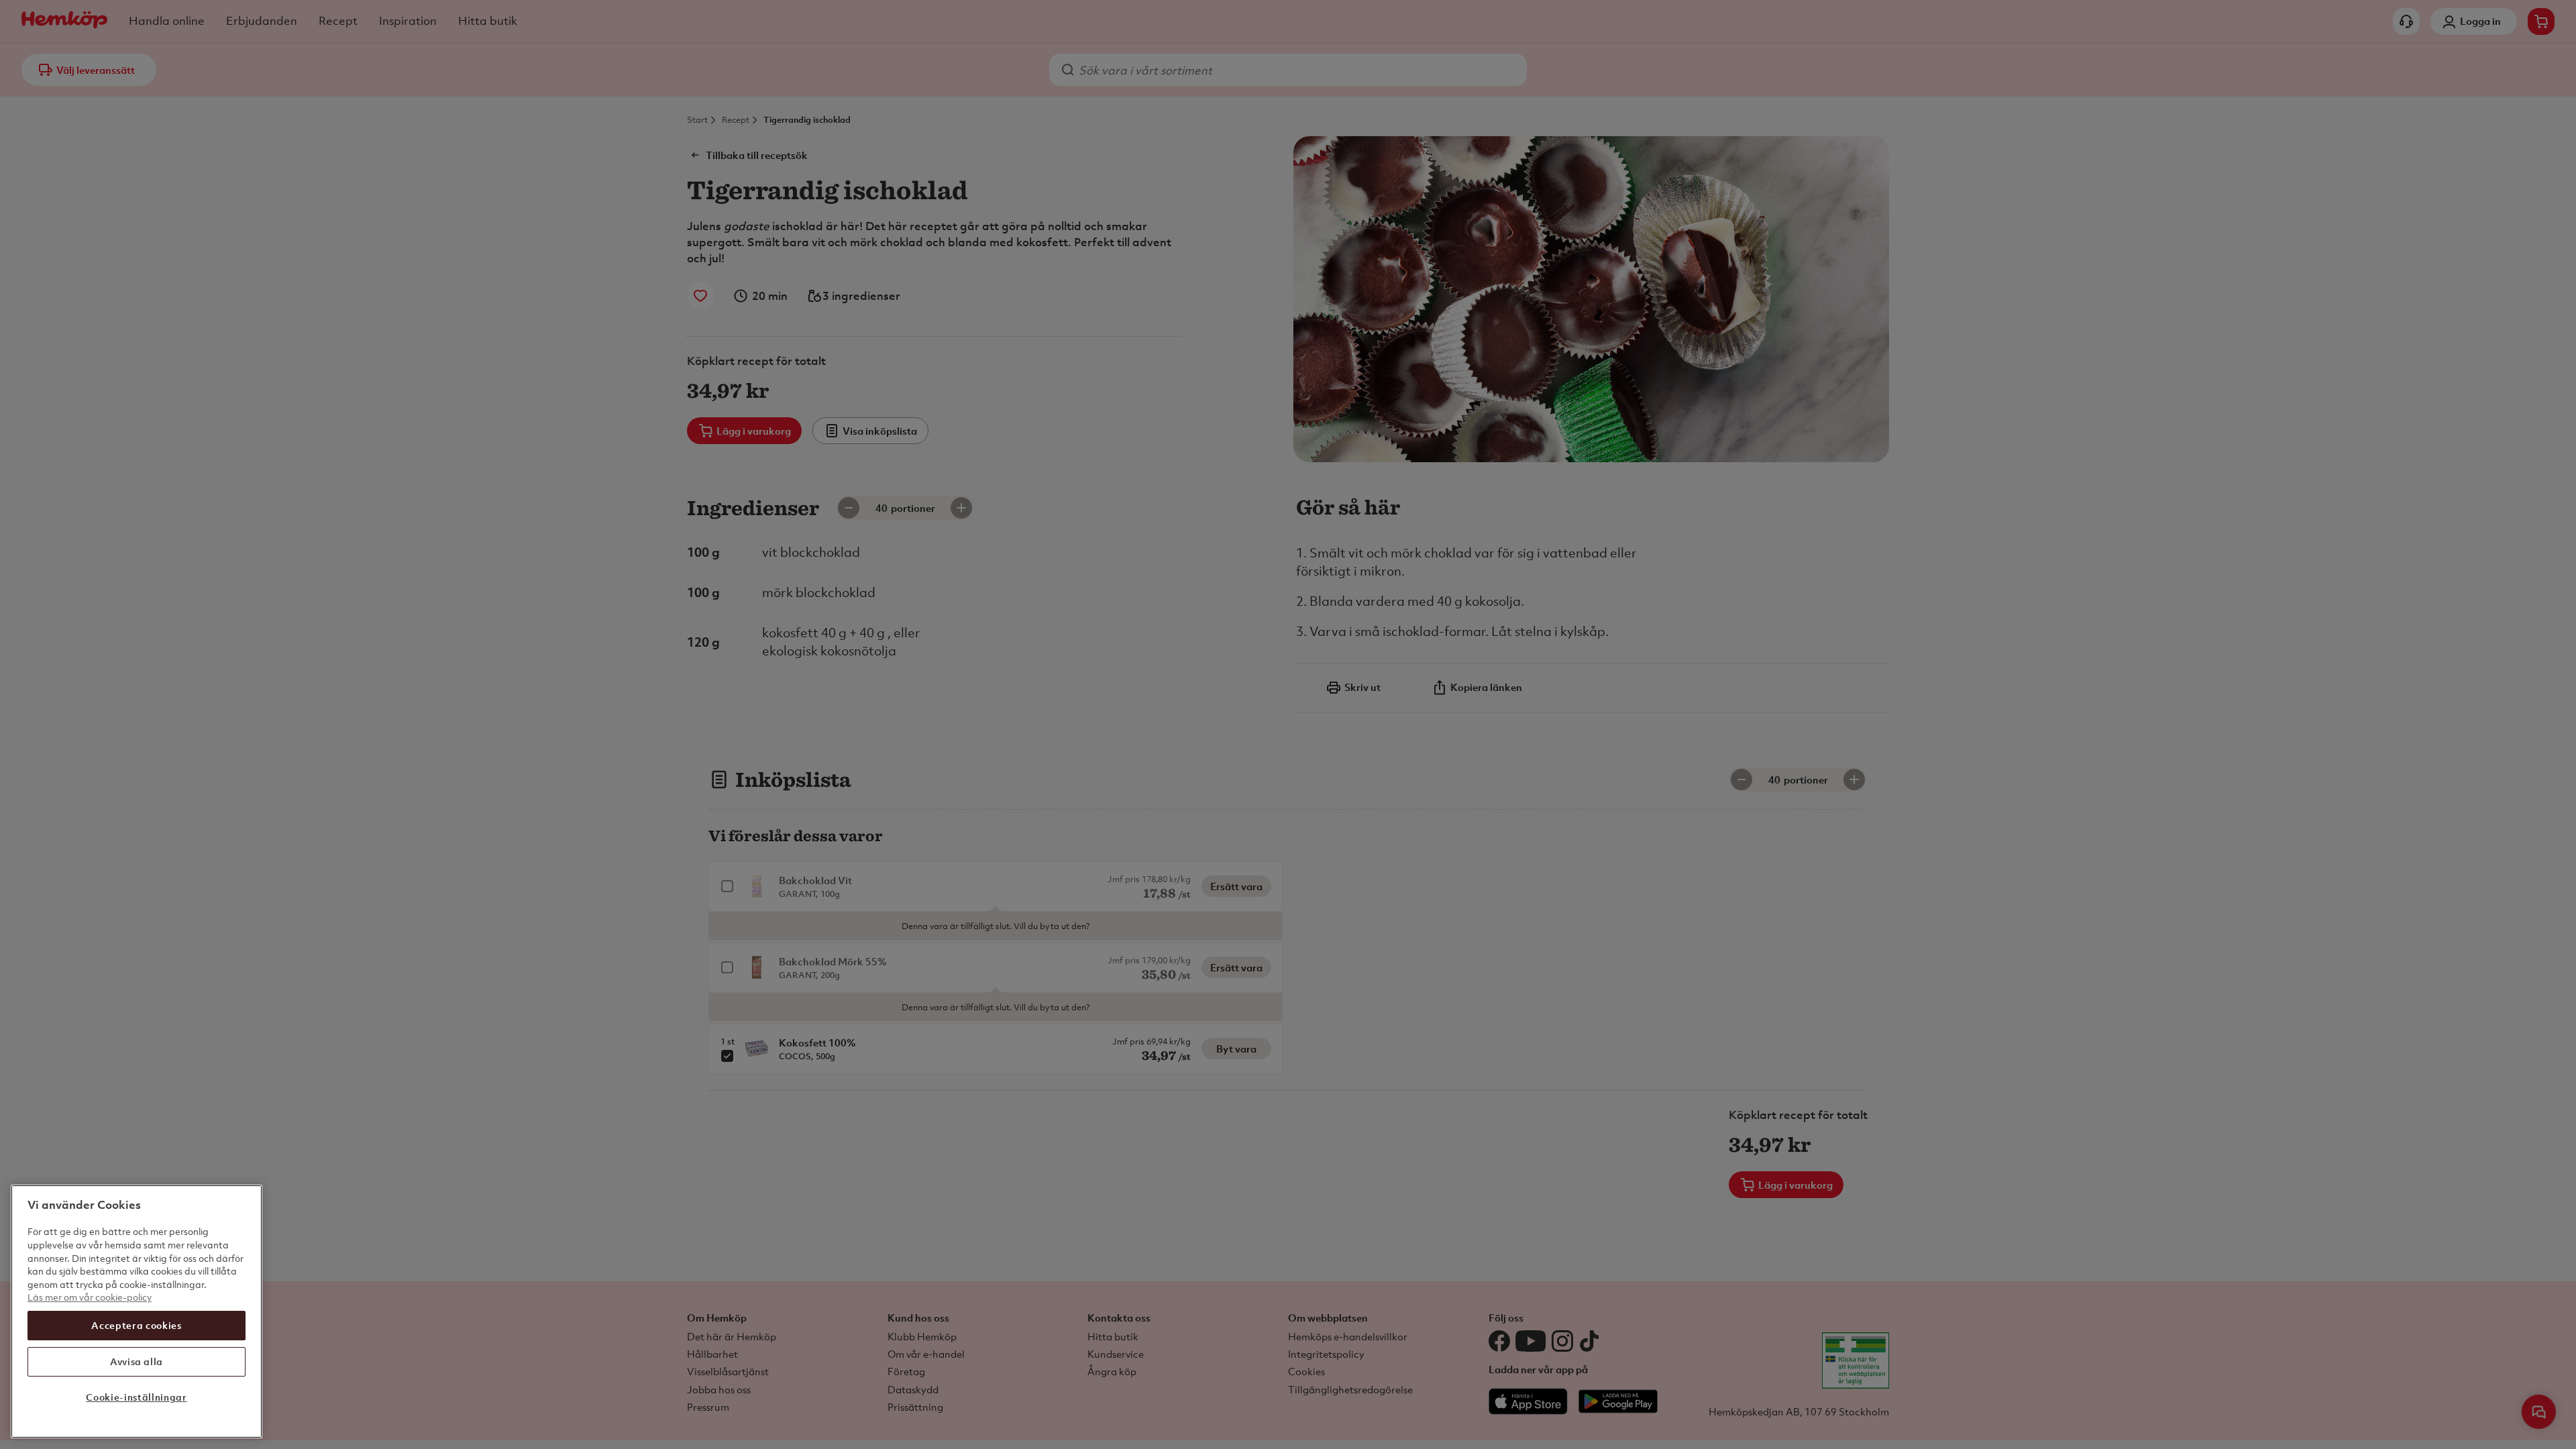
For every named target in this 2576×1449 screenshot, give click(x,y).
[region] (137, 1311)
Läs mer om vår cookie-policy (90, 1297)
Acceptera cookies (136, 1325)
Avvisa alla (137, 1361)
